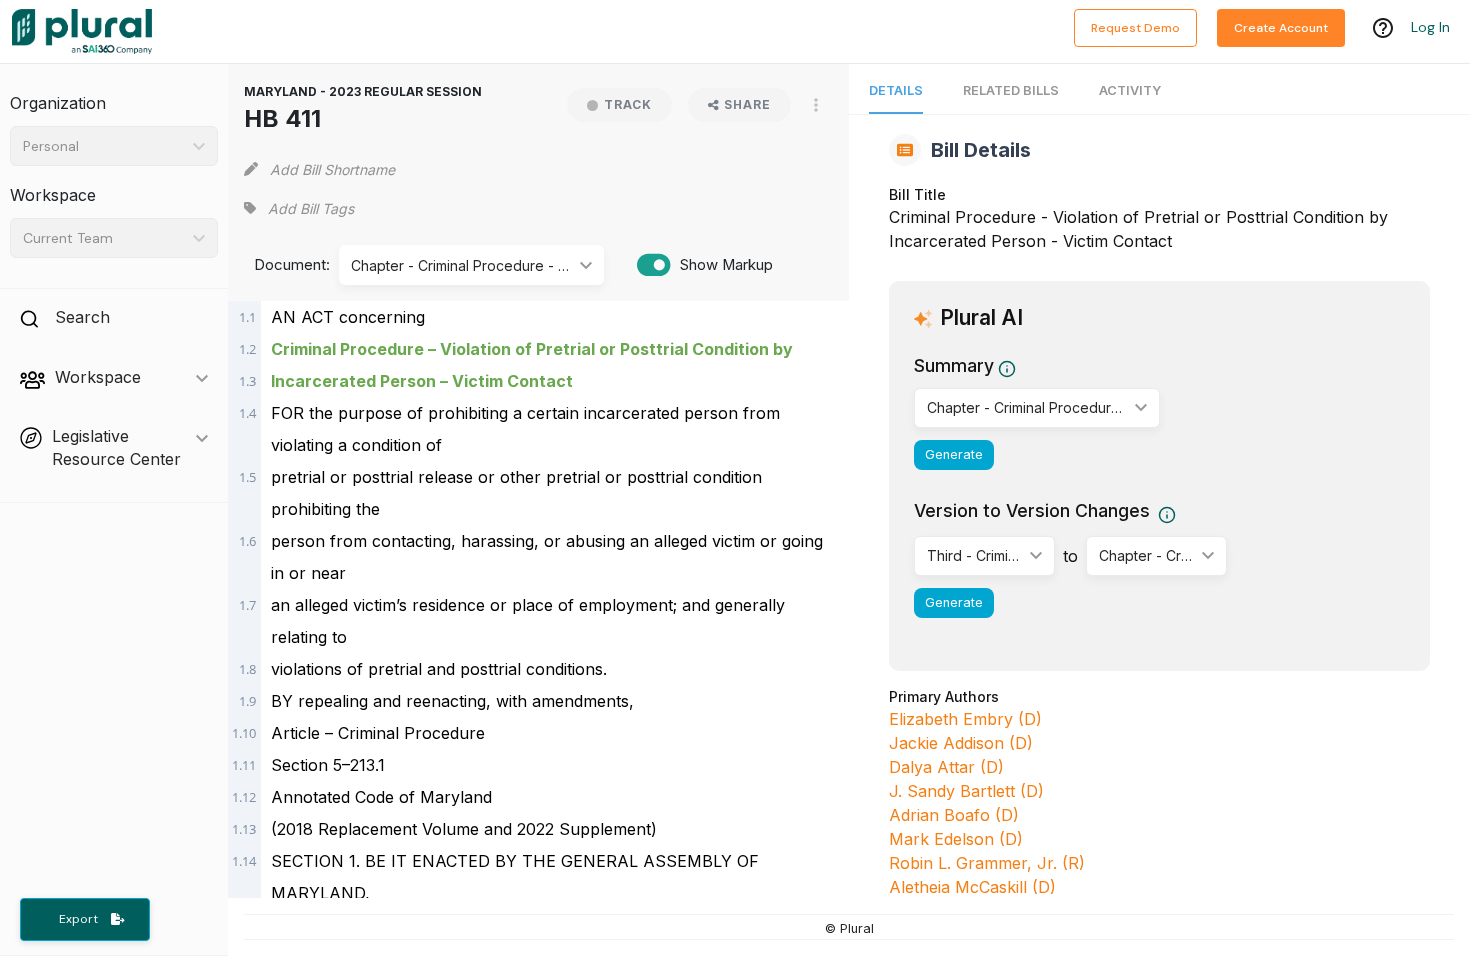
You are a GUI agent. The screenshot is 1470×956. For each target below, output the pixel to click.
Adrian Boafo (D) (954, 815)
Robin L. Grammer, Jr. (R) (987, 863)
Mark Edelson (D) (956, 839)
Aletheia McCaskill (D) (972, 887)
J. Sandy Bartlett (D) (966, 791)
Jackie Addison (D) (961, 743)
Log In (1430, 27)
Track (628, 104)
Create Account (1281, 28)
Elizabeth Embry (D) (965, 719)
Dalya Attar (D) (946, 767)
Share (747, 104)
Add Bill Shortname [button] (332, 169)
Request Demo (1135, 28)
